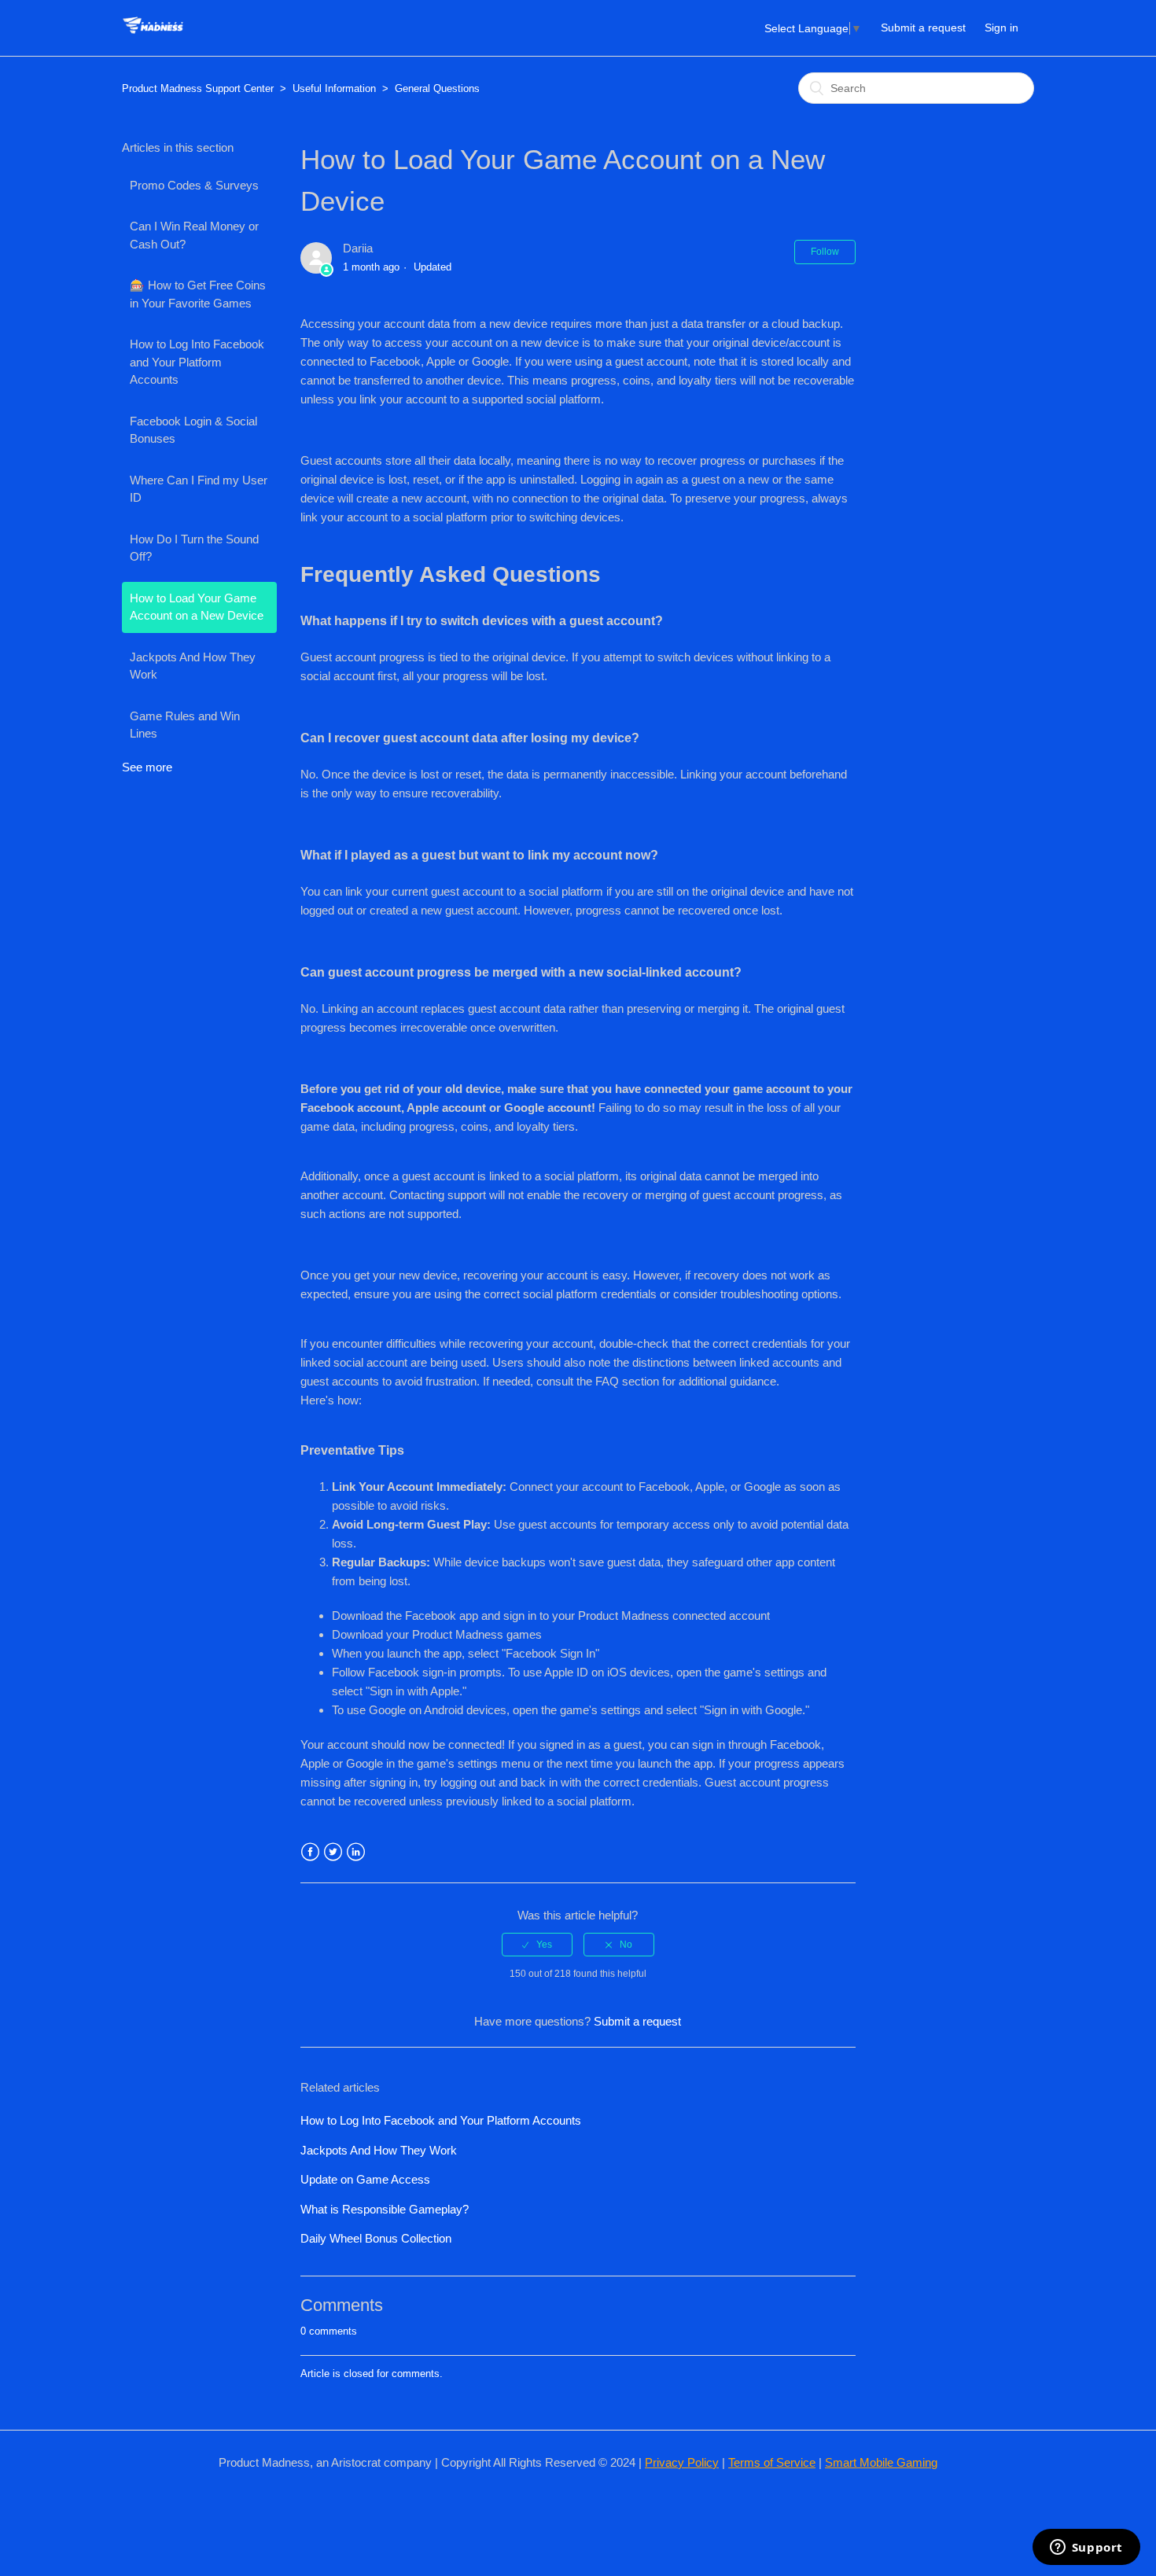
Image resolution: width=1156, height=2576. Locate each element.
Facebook (310, 1852)
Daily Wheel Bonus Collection (376, 2238)
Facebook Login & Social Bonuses (193, 430)
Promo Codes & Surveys (194, 185)
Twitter (333, 1852)
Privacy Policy (682, 2462)
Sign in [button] (1001, 28)
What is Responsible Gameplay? (385, 2209)
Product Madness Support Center (198, 88)
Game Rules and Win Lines (185, 725)
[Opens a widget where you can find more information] (1086, 2548)
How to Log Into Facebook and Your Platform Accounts (197, 362)
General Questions (437, 88)
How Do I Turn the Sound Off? (194, 548)
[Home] (153, 36)
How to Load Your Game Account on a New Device (197, 607)
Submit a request (923, 28)
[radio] (537, 1945)
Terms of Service (772, 2462)
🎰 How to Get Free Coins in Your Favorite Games (198, 294)
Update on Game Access (365, 2179)
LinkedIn (356, 1852)
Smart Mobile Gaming (881, 2462)
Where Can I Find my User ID (199, 489)
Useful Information (334, 88)
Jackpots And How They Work (193, 666)
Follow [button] (825, 252)
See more (147, 767)
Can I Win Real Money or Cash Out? (194, 235)
